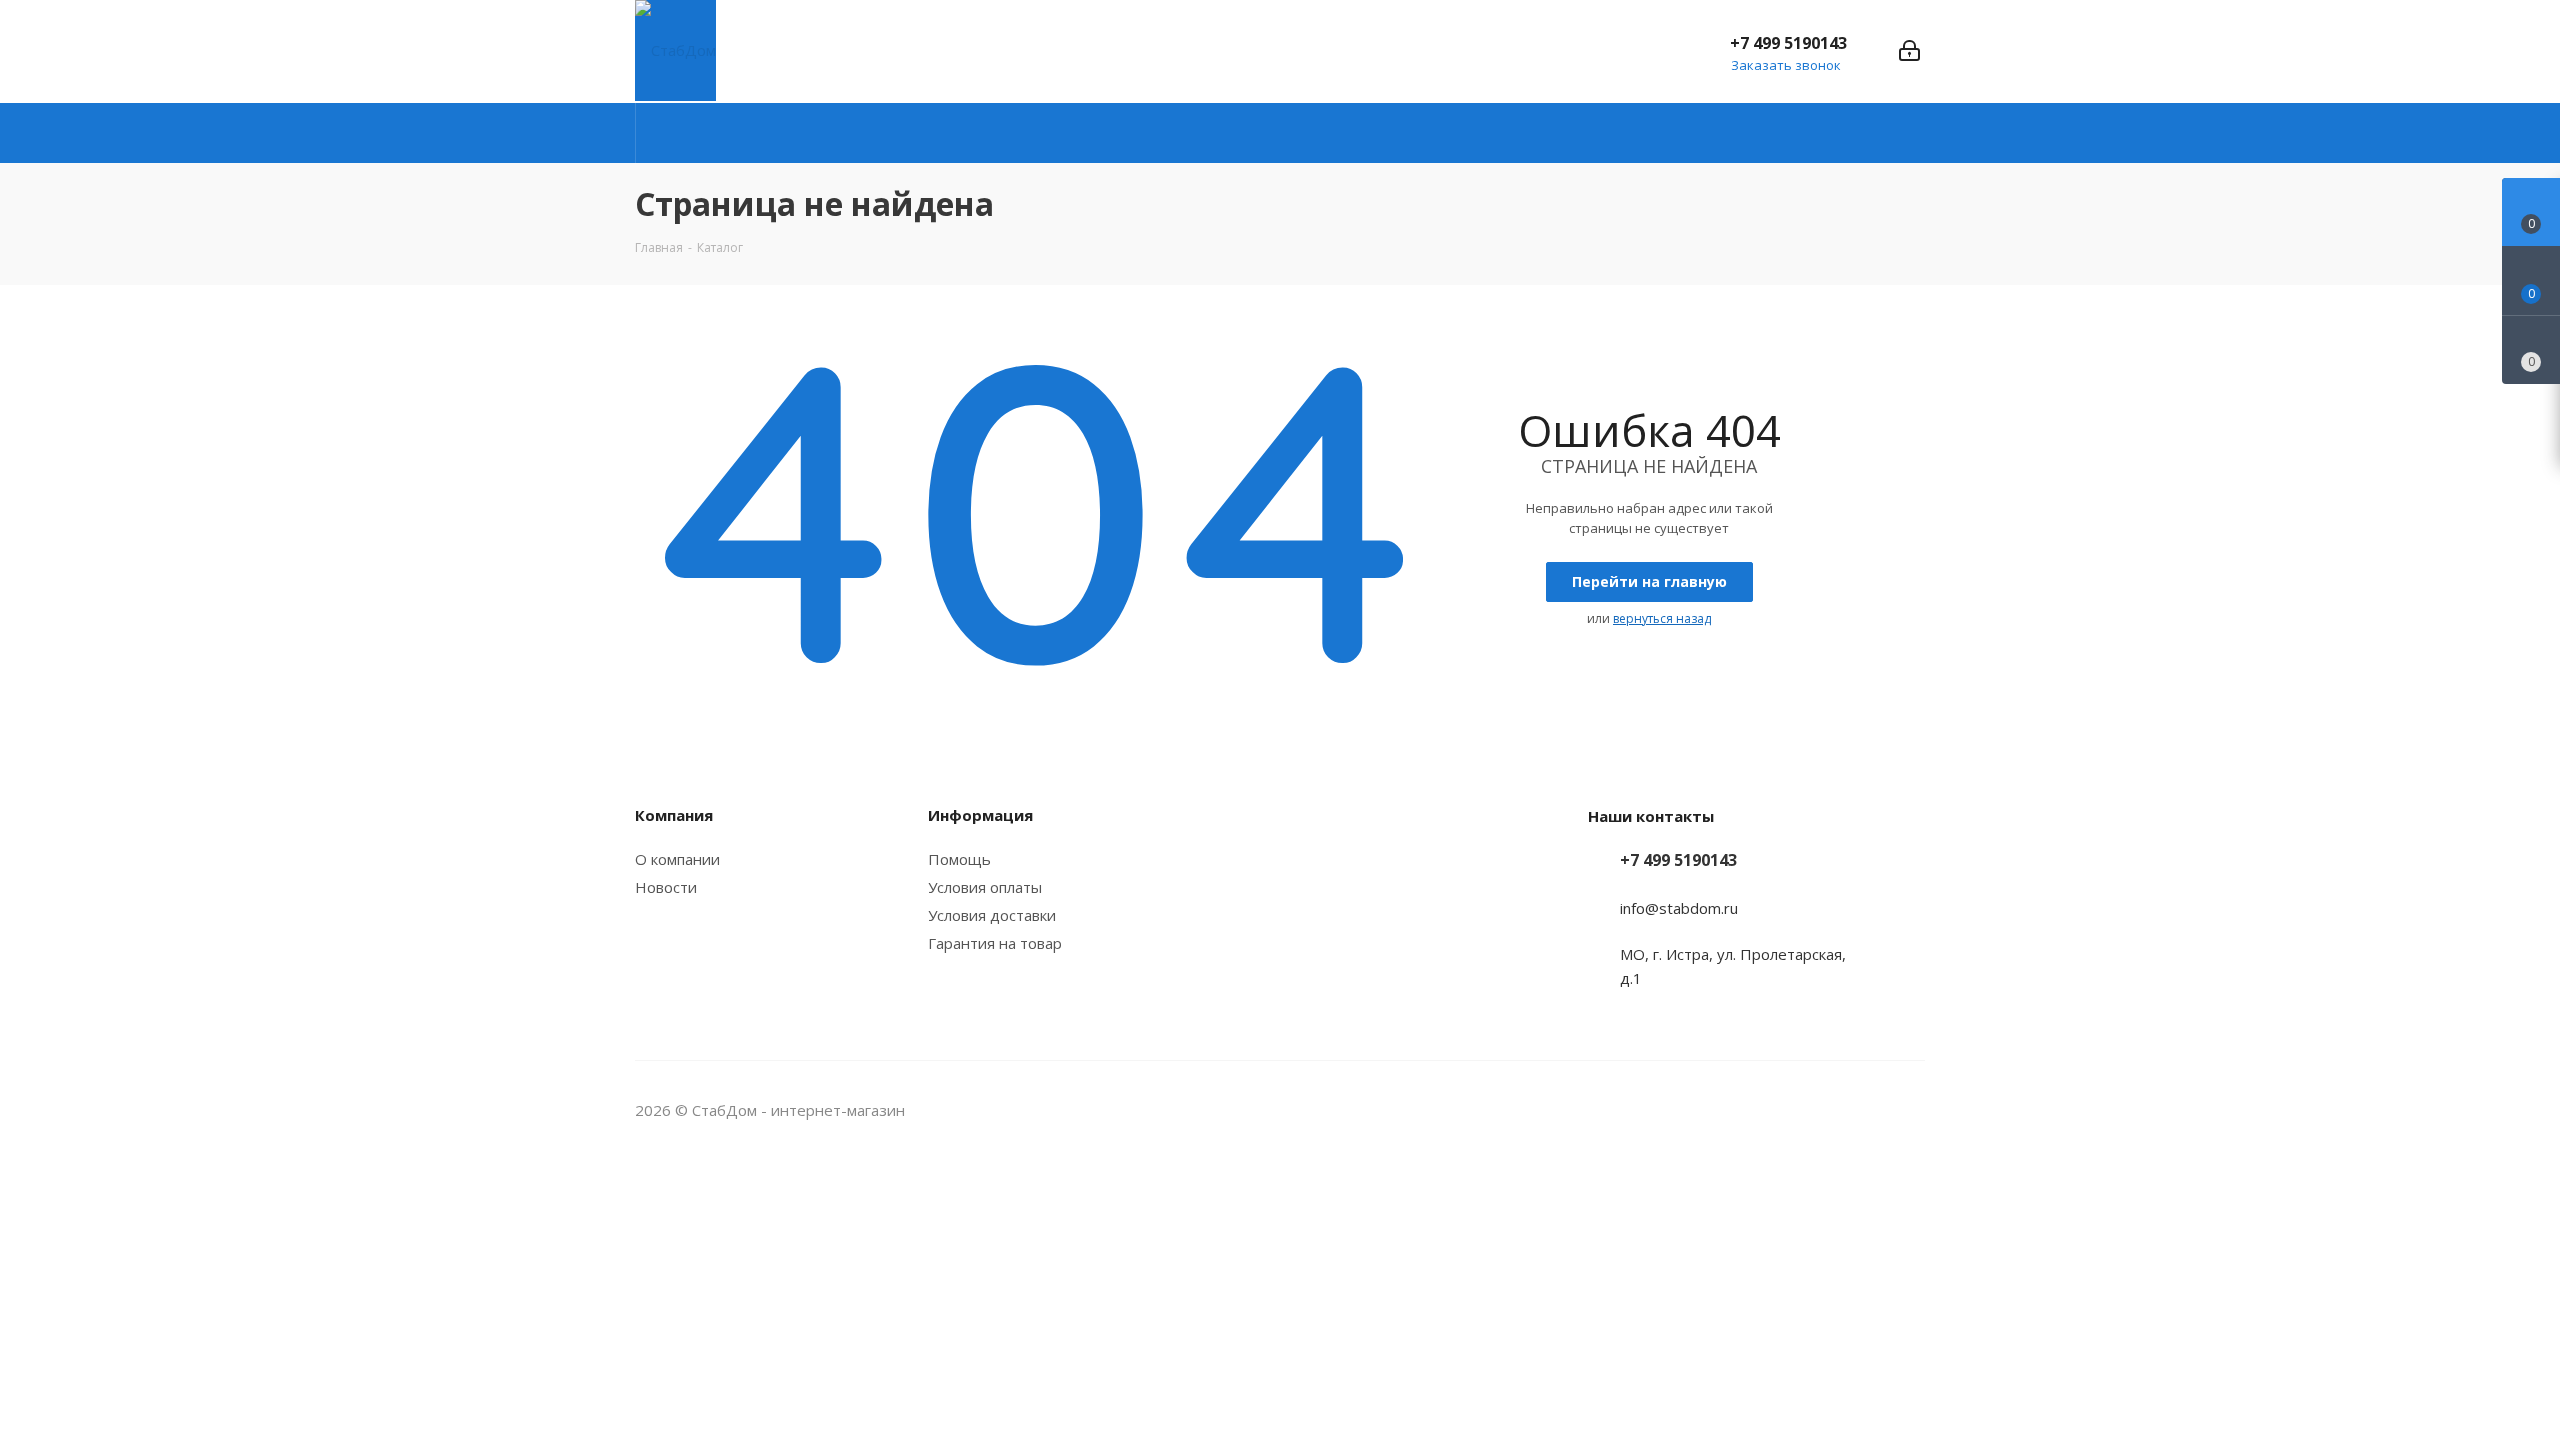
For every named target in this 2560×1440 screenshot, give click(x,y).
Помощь (959, 859)
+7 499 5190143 (1788, 43)
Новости (666, 887)
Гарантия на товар (995, 943)
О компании (677, 859)
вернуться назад (1662, 618)
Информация (980, 815)
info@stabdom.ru (1679, 908)
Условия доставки (992, 915)
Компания (674, 815)
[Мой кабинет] (1909, 51)
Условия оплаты (985, 887)
